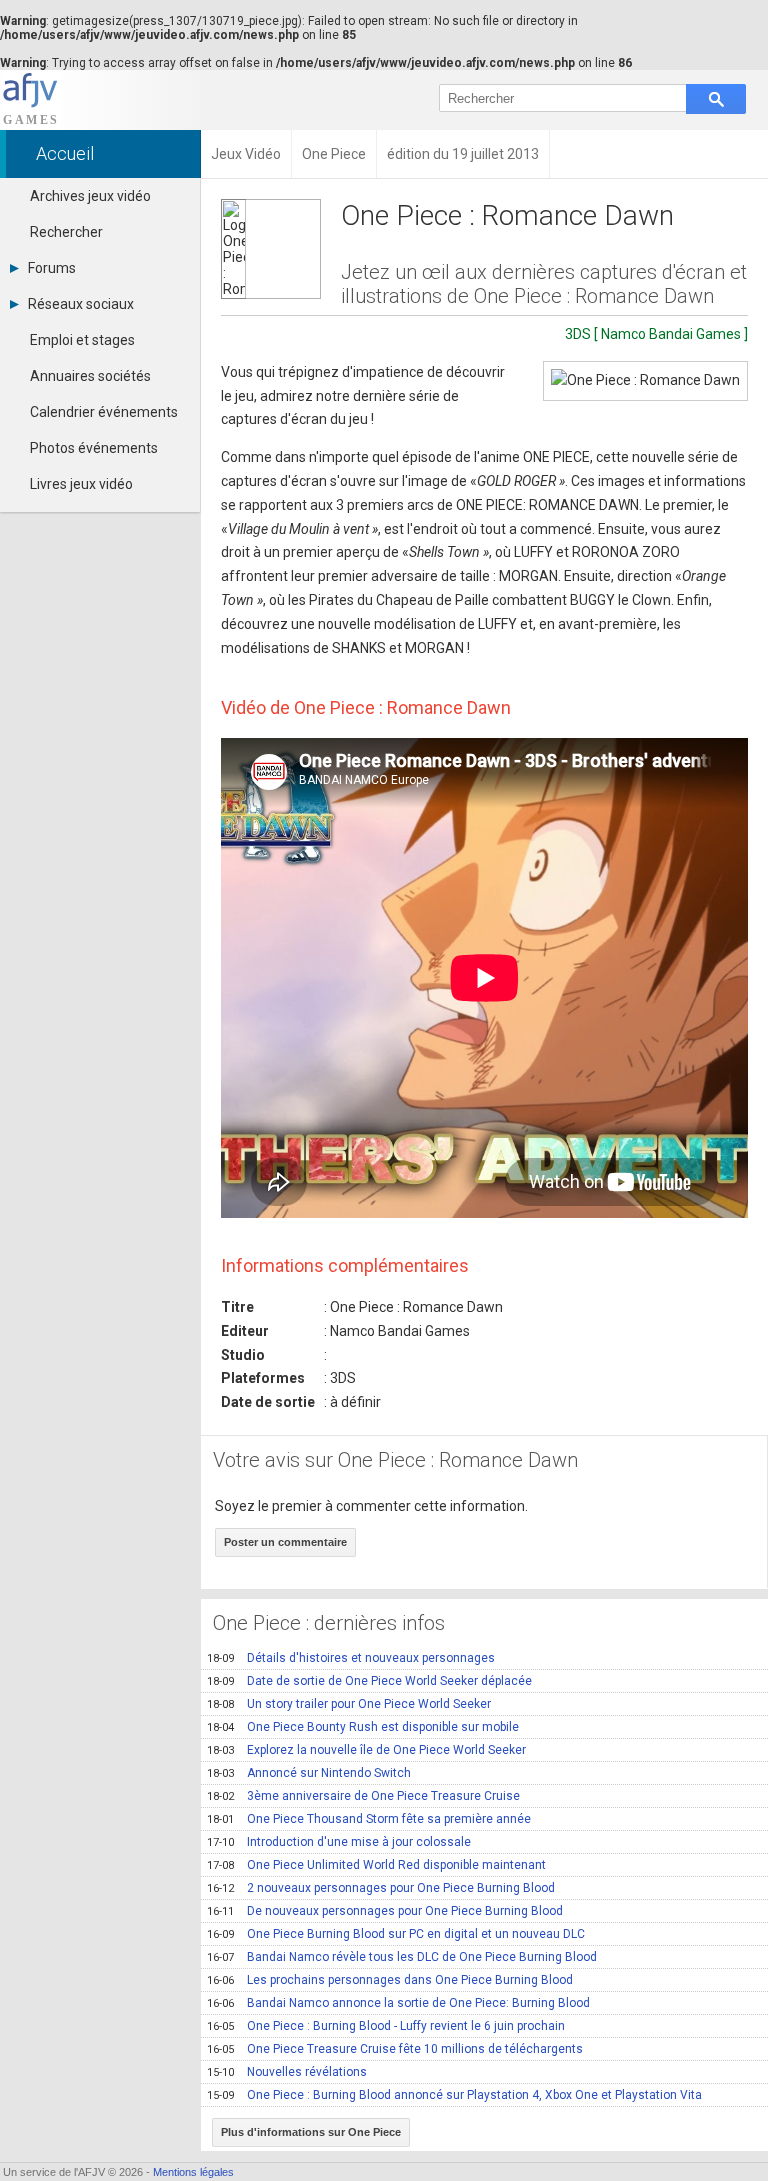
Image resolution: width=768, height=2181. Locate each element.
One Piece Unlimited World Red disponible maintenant (376, 1865)
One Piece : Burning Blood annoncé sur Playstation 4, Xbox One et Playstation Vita (454, 2095)
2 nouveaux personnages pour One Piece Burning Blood (381, 1888)
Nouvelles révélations (287, 2072)
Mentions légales (193, 2172)
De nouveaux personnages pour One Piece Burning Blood (385, 1911)
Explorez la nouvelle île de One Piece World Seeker (366, 1750)
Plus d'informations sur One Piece (311, 2132)
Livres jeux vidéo (81, 484)
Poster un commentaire (285, 1542)
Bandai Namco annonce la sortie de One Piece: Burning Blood (398, 2003)
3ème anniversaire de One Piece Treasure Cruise (363, 1796)
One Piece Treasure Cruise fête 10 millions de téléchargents (395, 2049)
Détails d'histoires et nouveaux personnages (351, 1658)
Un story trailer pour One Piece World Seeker (349, 1704)
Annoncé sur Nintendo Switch (309, 1773)
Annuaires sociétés (90, 376)
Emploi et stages (82, 340)
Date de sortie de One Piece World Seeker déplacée (369, 1681)
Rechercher (66, 232)
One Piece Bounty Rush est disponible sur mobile (363, 1727)
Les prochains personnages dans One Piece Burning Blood (390, 1980)
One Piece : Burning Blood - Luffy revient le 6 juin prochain (386, 2026)
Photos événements (94, 448)
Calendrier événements (104, 412)
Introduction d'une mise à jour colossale (339, 1842)
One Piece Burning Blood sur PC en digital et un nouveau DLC (396, 1934)
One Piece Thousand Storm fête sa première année (369, 1819)
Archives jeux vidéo (90, 196)
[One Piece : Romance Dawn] (645, 381)
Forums (52, 268)
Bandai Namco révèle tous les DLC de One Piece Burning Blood (402, 1957)
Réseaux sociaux (81, 304)
